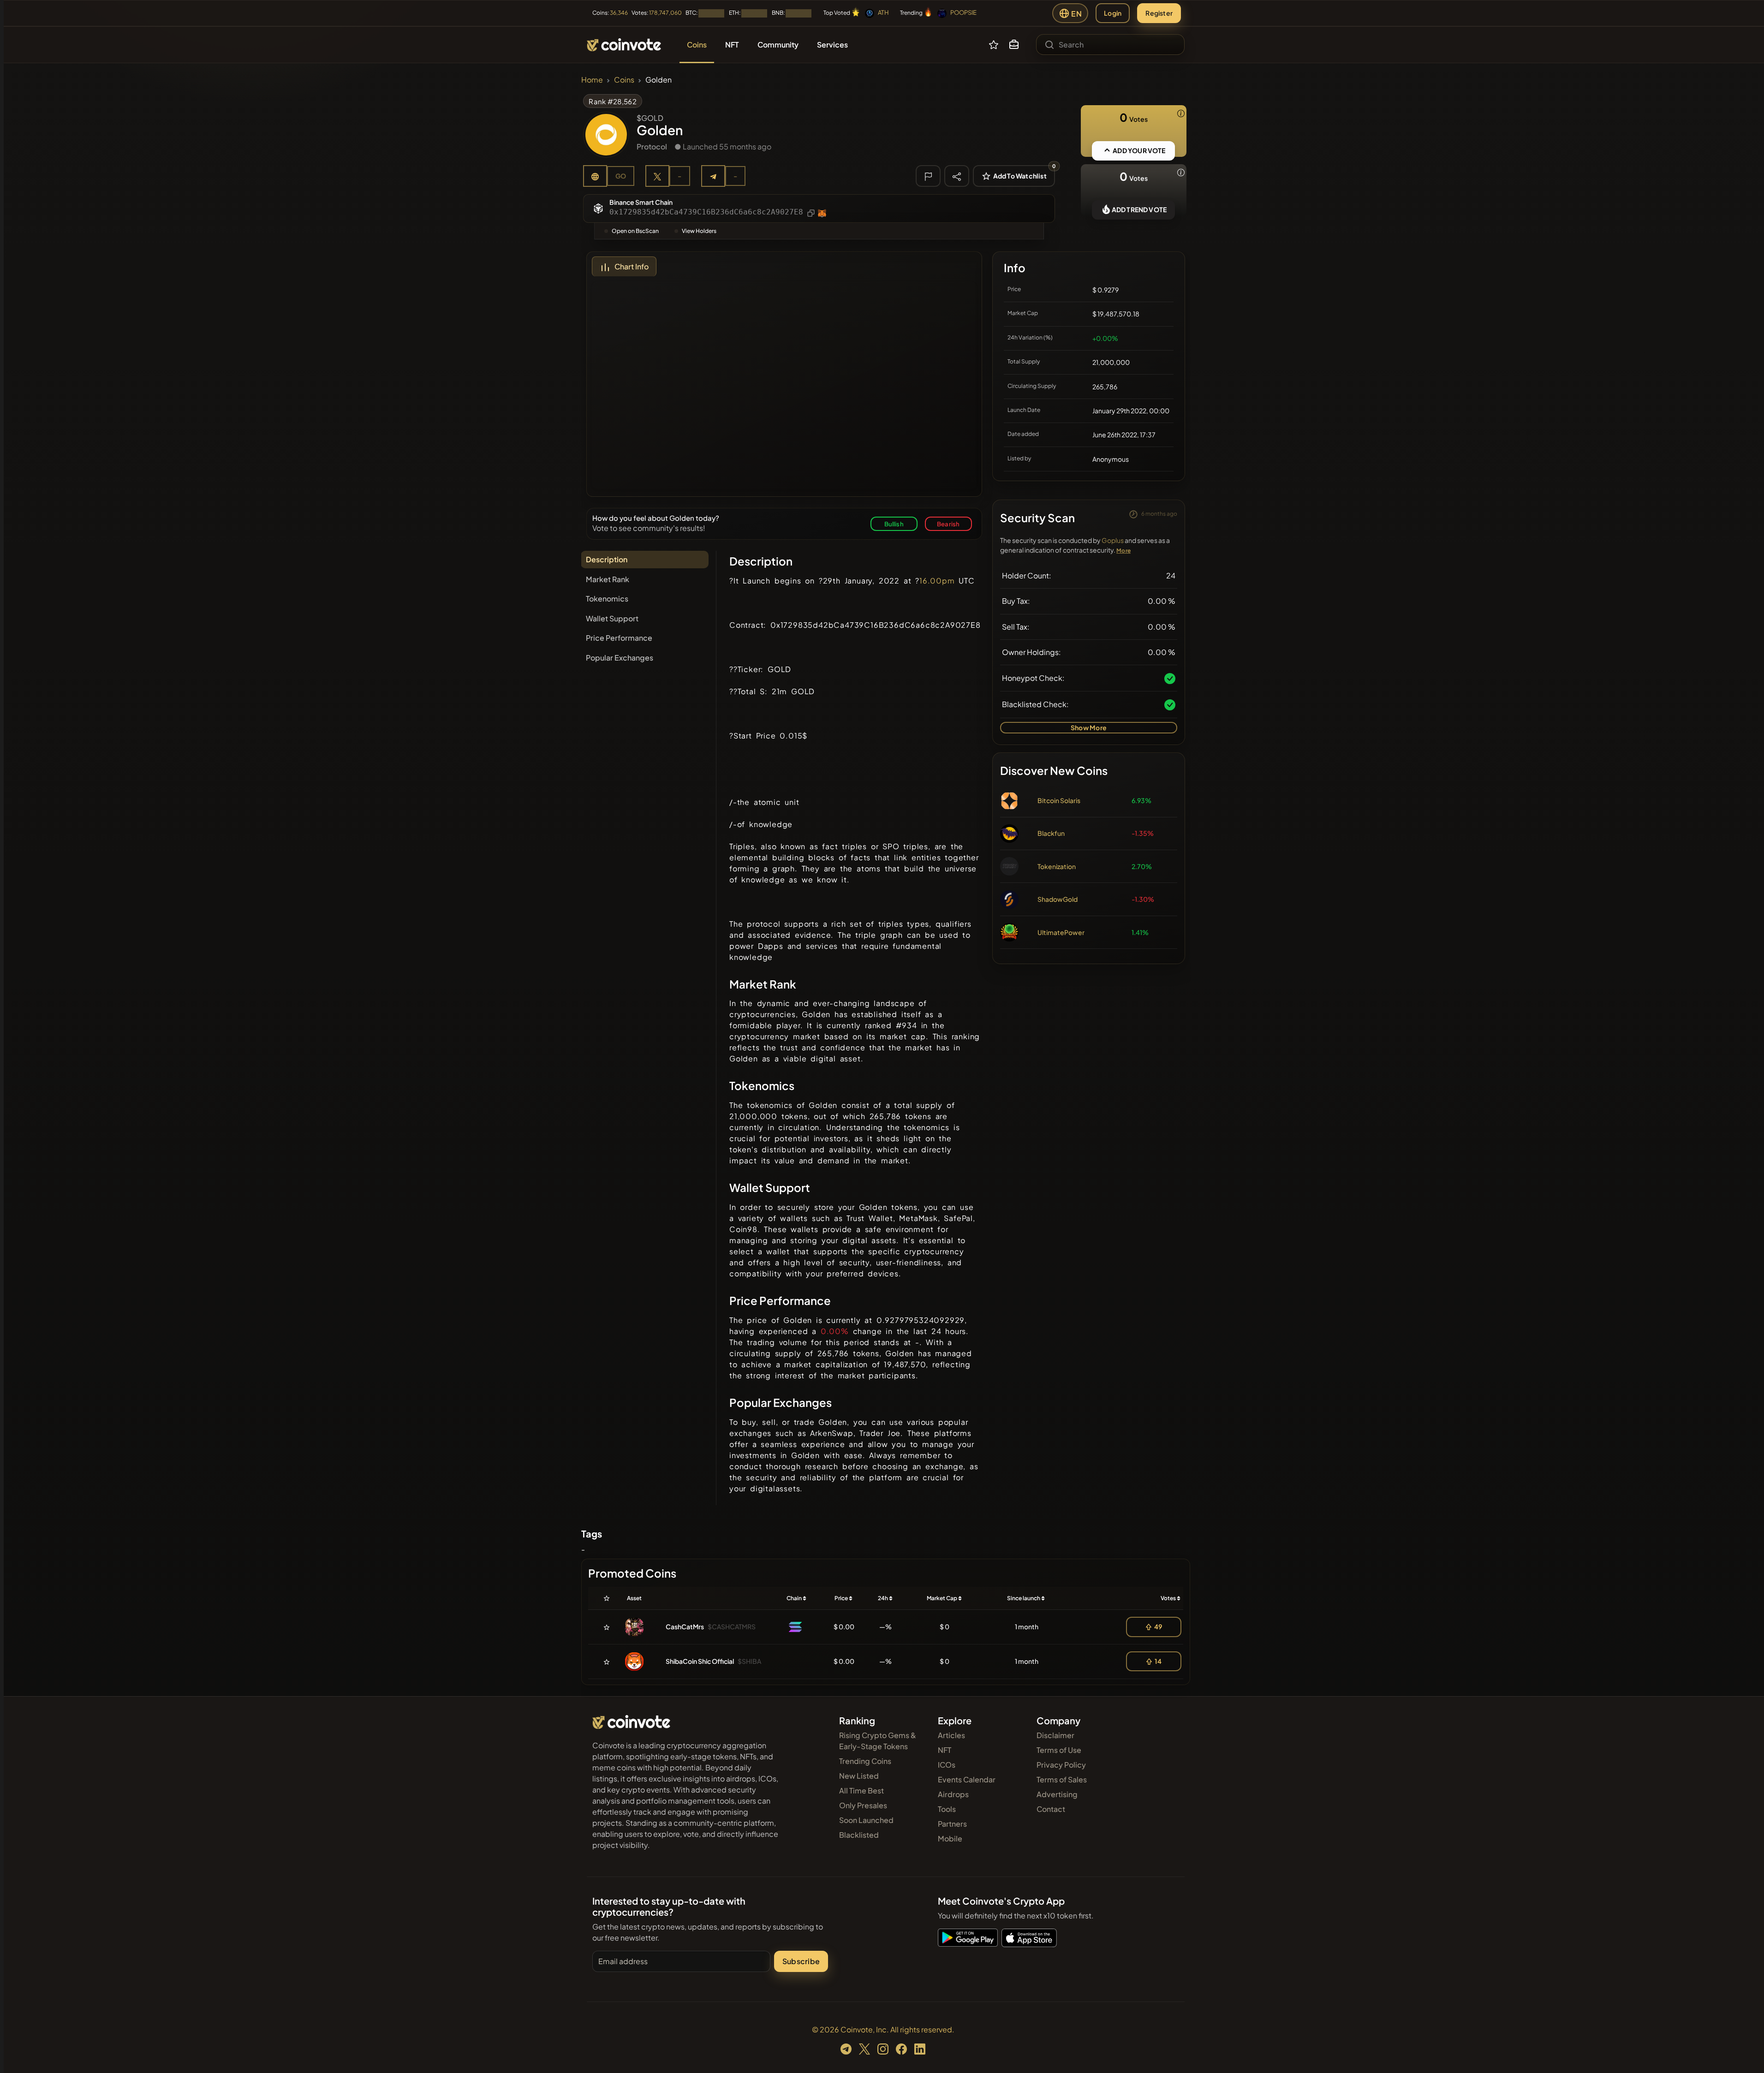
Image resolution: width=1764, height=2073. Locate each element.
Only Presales (863, 1805)
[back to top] (1745, 2053)
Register (1159, 13)
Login (1113, 13)
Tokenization (1057, 866)
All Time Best (861, 1790)
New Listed (859, 1776)
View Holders (699, 231)
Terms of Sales (1062, 1779)
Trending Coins (865, 1761)
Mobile (950, 1838)
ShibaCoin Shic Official (700, 1661)
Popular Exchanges (620, 658)
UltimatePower (1061, 932)
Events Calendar (967, 1779)
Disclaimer (1055, 1735)
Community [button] (778, 45)
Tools (947, 1809)
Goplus (1113, 540)
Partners (952, 1824)
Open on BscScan (635, 231)
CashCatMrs (685, 1626)
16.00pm (937, 581)
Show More (1089, 727)
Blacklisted (859, 1835)
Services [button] (832, 45)
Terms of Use (1059, 1750)
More (1123, 551)
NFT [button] (732, 45)
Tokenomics (607, 599)
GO (621, 176)
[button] (1014, 45)
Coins (624, 80)
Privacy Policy (1061, 1765)
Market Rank (608, 579)
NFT (945, 1750)
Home (592, 80)
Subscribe (801, 1961)
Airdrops (953, 1794)
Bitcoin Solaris (1059, 800)
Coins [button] (697, 45)
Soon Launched (866, 1820)
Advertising (1057, 1794)
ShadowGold (1058, 899)
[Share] (957, 176)
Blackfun (1051, 833)
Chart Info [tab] (632, 266)
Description (607, 559)
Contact (1051, 1809)
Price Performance (619, 638)
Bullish (894, 524)
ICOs (947, 1765)
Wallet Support (612, 618)
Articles (951, 1735)
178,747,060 (665, 13)
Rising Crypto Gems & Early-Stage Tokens (878, 1741)
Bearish (948, 524)
